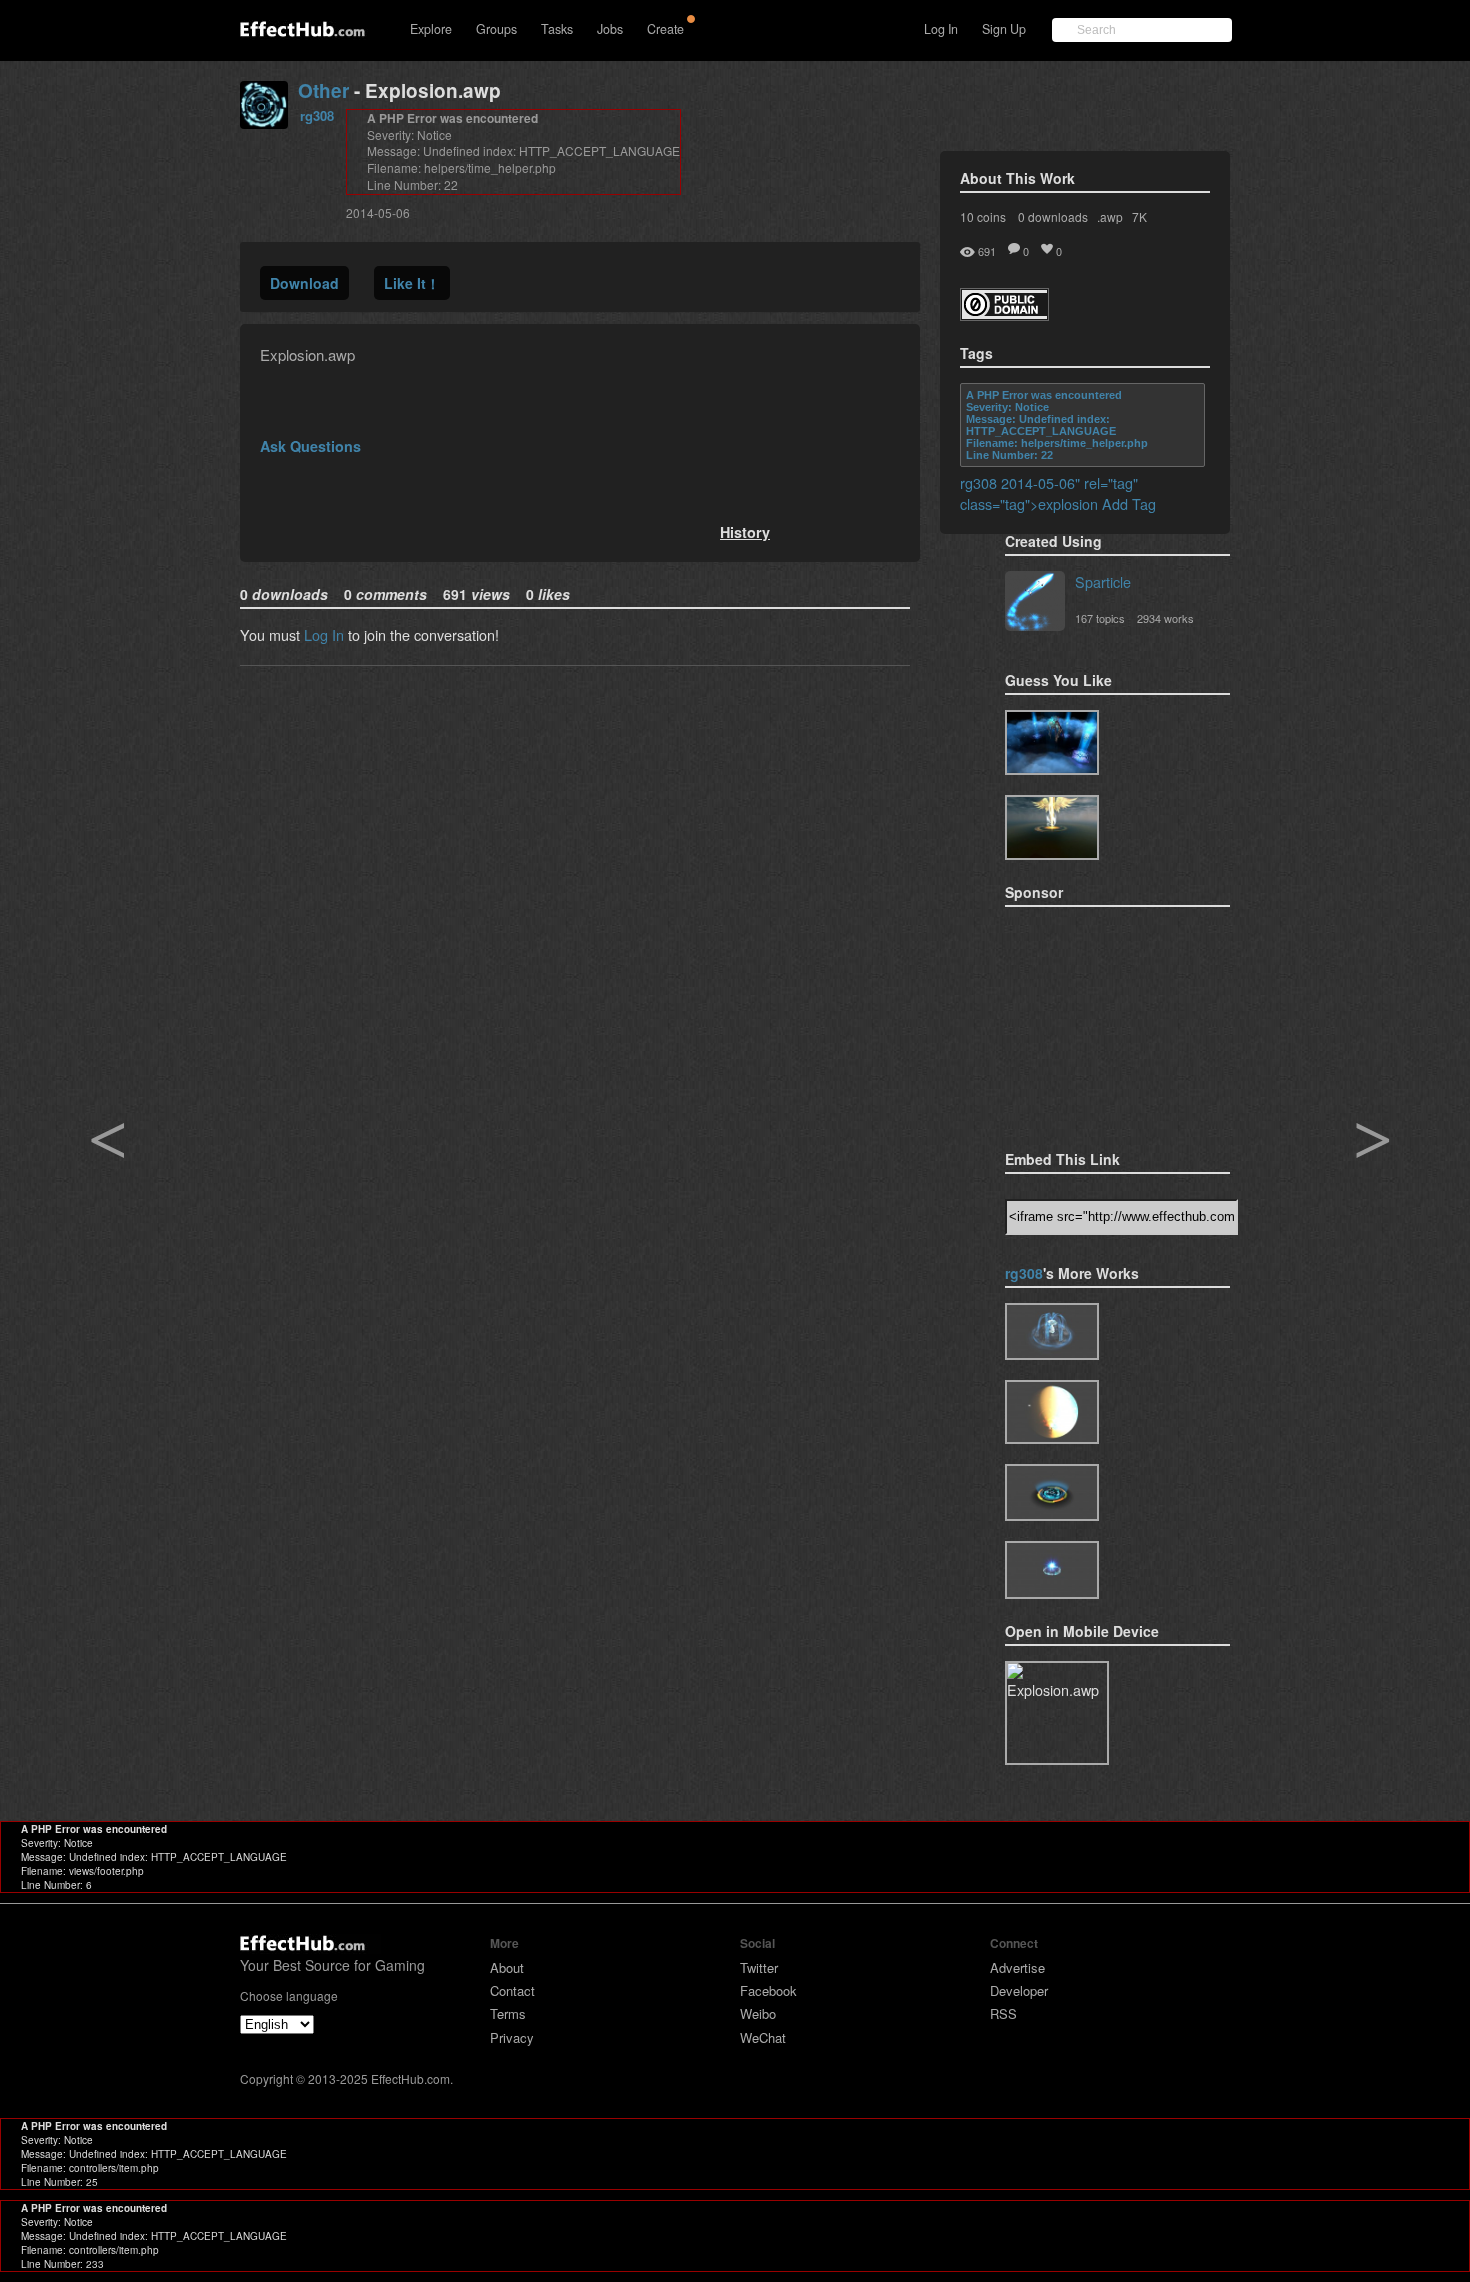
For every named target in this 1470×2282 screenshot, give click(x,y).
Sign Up (1004, 29)
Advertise (1017, 1967)
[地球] (1052, 1412)
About (507, 1967)
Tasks (557, 29)
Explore (431, 29)
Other (323, 90)
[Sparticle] (1035, 603)
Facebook (768, 1990)
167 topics (1100, 618)
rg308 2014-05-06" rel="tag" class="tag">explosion (1049, 493)
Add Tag (1129, 503)
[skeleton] (1052, 742)
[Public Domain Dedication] (1004, 314)
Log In (941, 29)
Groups (496, 29)
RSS (1003, 2013)
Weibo (758, 2013)
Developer (1019, 1990)
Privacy (512, 2037)
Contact (512, 1990)
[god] (1052, 827)
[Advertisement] (1105, 1022)
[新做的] (1052, 1492)
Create (665, 29)
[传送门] (1052, 1569)
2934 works (1165, 618)
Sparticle (1103, 581)
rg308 (317, 115)
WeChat (763, 2037)
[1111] (1052, 1331)
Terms (508, 2013)
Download (304, 283)
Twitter (759, 1967)
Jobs (610, 29)
